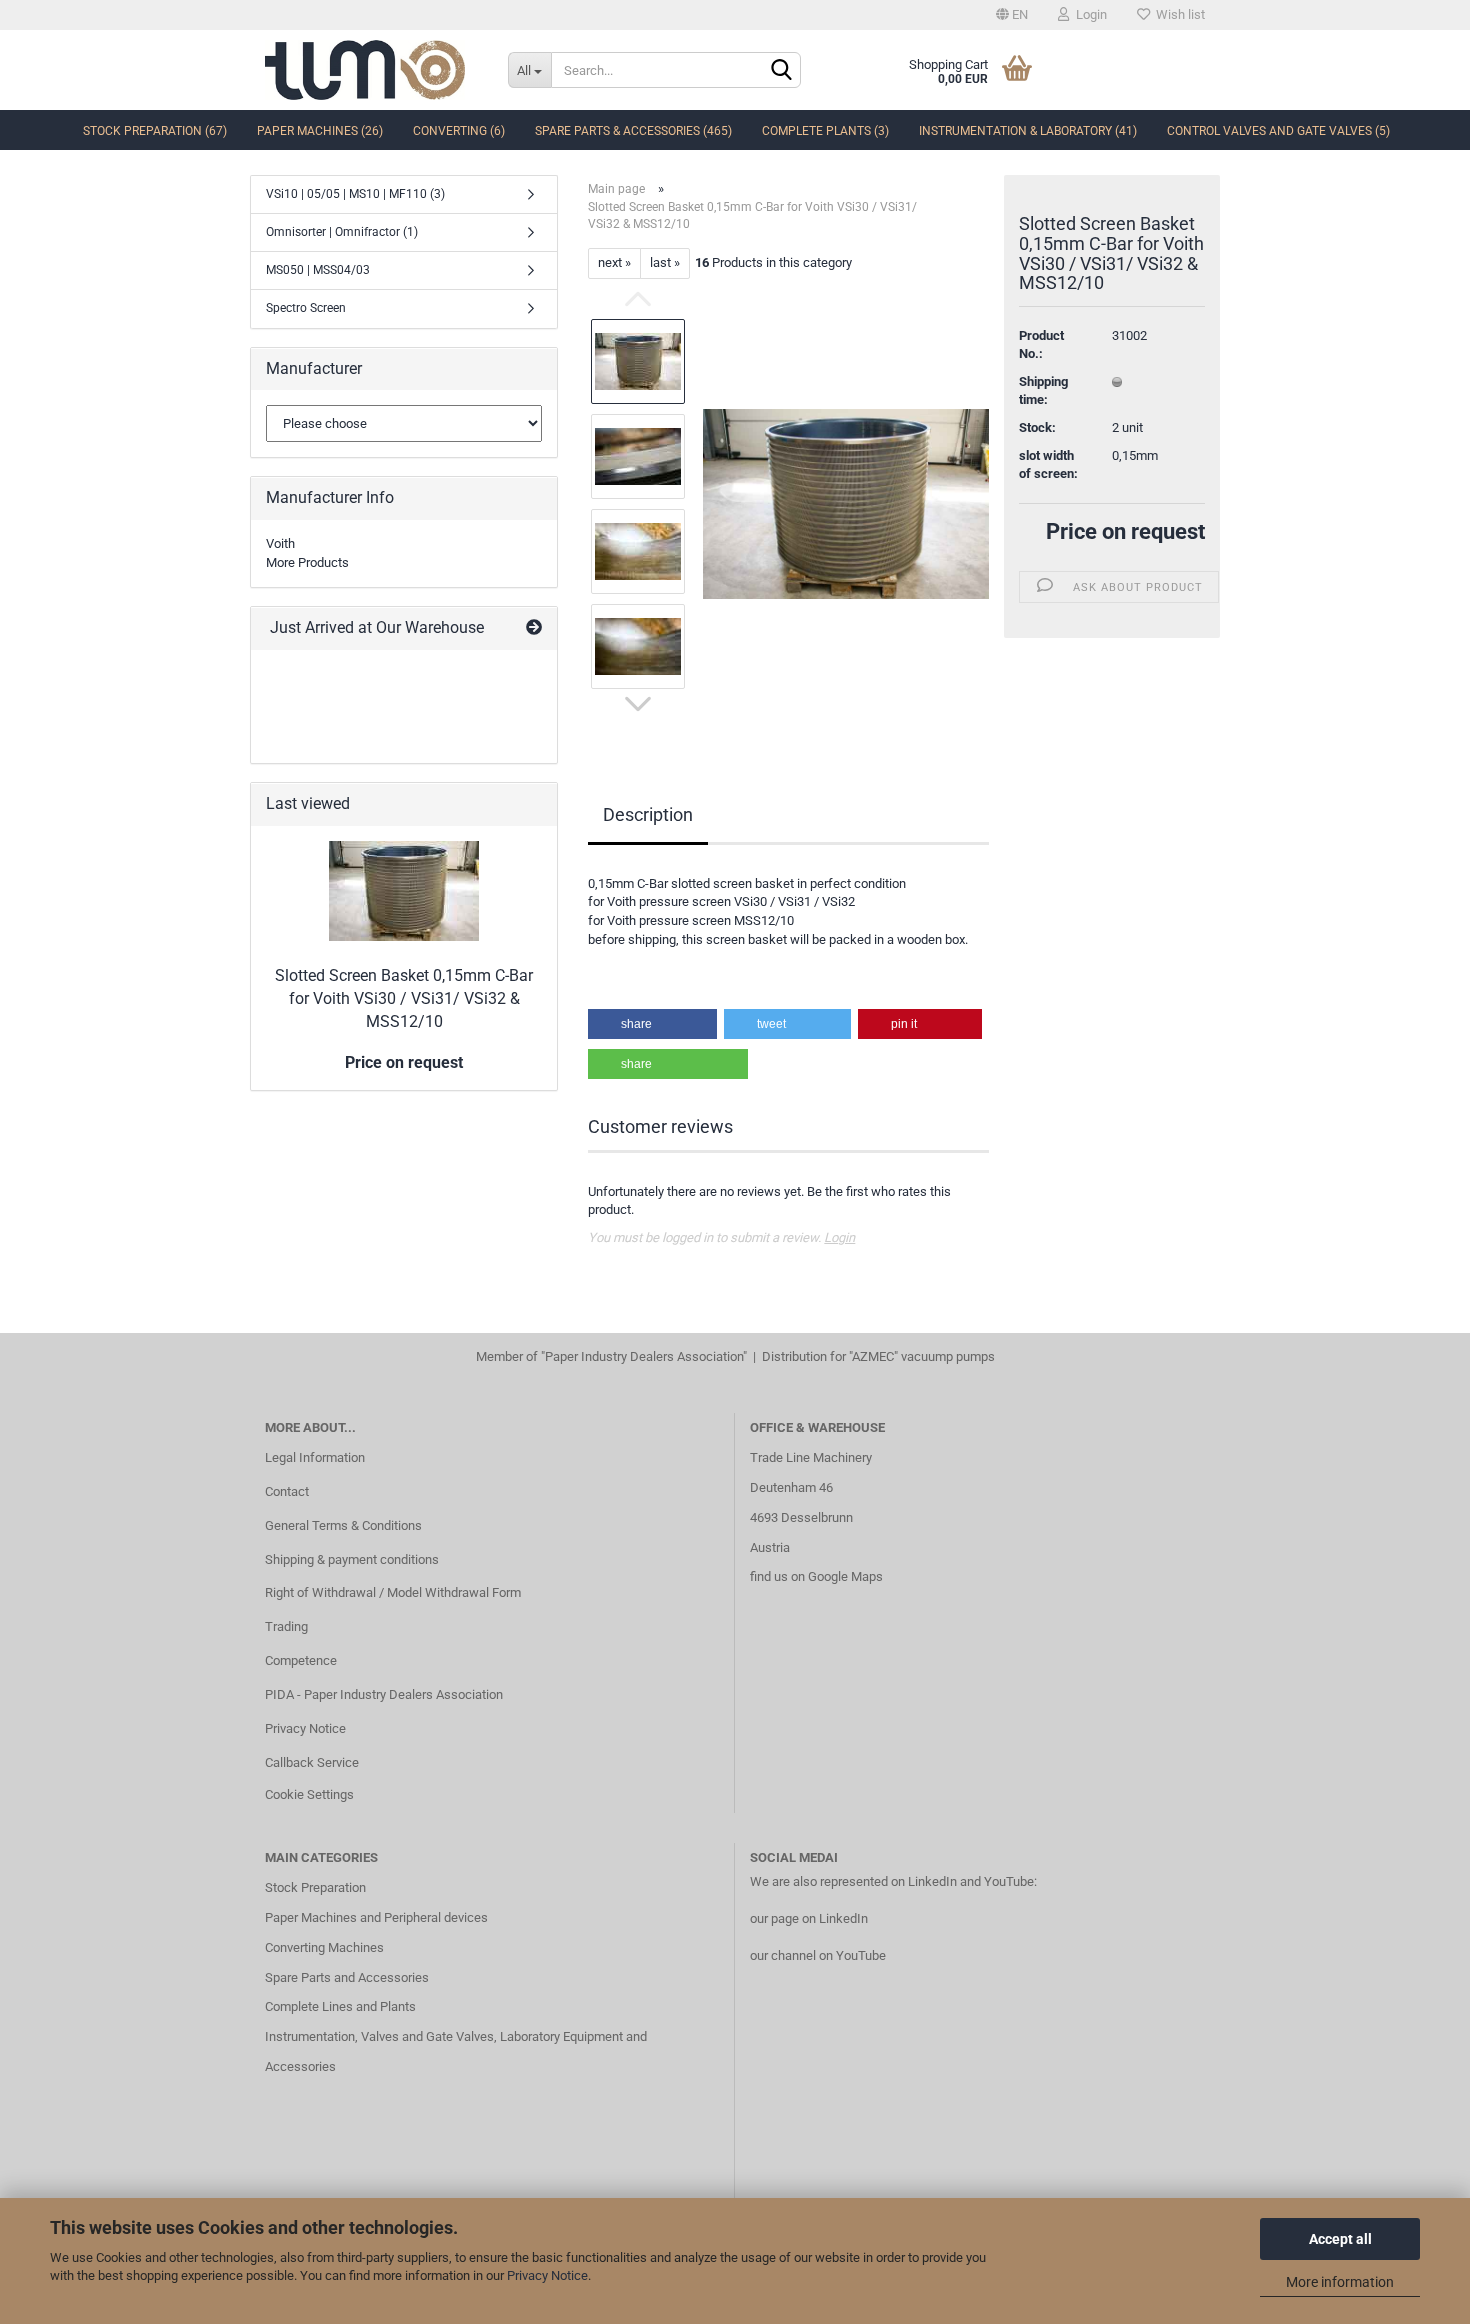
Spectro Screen (306, 308)
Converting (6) (459, 131)
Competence (301, 1660)
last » (665, 262)
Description (648, 814)
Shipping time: (1043, 391)
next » (614, 262)
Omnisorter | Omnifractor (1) (342, 232)
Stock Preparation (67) (155, 131)
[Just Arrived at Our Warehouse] (534, 628)
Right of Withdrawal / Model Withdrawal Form (393, 1592)
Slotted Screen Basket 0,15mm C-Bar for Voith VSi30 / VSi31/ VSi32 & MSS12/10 (404, 998)
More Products (307, 562)
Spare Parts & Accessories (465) (633, 131)
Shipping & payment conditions (352, 1559)
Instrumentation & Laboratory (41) (1028, 131)
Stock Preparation (315, 1887)
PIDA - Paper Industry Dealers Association (384, 1694)
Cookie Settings (309, 1794)
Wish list (1177, 14)
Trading (286, 1626)
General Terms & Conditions (343, 1525)
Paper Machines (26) (320, 131)
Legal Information (315, 1457)
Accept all (1340, 2239)
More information (1340, 2282)
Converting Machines (324, 1947)
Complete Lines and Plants (340, 2006)
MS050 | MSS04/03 (318, 270)
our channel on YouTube (818, 1955)
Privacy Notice (547, 2275)
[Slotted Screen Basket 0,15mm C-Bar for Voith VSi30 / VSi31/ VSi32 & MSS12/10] (846, 502)
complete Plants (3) (825, 131)
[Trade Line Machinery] (371, 70)
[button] (652, 1024)
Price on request (1125, 531)
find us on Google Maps (816, 1576)
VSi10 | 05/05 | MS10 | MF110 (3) (355, 194)
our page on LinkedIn (809, 1918)
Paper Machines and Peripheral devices (376, 1917)
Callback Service (312, 1762)
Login (1088, 14)
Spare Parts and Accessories (347, 1977)
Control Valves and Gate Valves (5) (1278, 131)
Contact (287, 1491)
